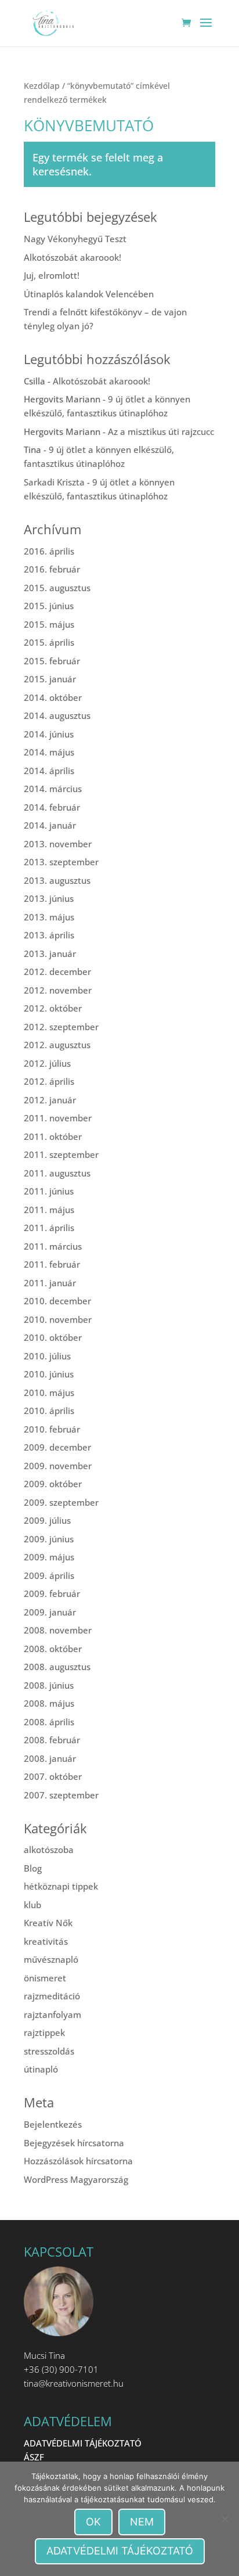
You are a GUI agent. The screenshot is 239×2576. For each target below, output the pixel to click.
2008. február (52, 1740)
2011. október (53, 1136)
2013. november (58, 844)
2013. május (49, 917)
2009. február (52, 1593)
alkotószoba (49, 1850)
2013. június (49, 898)
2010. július (47, 1356)
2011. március (53, 1246)
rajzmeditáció (52, 1996)
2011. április (49, 1228)
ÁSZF (34, 2457)
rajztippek (44, 2032)
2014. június (49, 734)
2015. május (49, 624)
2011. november (58, 1118)
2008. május (49, 1703)
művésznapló (51, 1959)
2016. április (49, 551)
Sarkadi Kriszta (54, 482)
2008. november (58, 1630)
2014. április (49, 771)
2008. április (49, 1722)
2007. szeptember (61, 1795)
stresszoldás (49, 2051)
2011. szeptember (61, 1154)
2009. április (49, 1575)
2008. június (49, 1685)
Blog (33, 1868)
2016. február (52, 569)
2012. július (47, 1063)
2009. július (47, 1520)
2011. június (49, 1191)
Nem (142, 2522)
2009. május (49, 1557)
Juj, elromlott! (52, 275)
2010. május (49, 1393)
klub (32, 1905)
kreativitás (46, 1941)
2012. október (53, 1008)
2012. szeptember (61, 1027)
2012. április (49, 1081)
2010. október (53, 1337)
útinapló (41, 2069)
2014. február (52, 807)
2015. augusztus (57, 588)
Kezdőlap (42, 86)
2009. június (49, 1539)
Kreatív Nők (48, 1923)
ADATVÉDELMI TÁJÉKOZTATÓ (83, 2443)
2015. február (52, 661)
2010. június (49, 1374)
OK (93, 2522)
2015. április (49, 642)
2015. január (50, 679)
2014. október (53, 697)
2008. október (53, 1649)
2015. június (49, 606)
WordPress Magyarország (76, 2179)
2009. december (57, 1447)
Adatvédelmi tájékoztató (120, 2551)
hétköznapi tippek (61, 1886)
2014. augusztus (57, 715)
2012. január (50, 1100)
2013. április (49, 935)
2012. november (58, 990)
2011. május (49, 1210)
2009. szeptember (61, 1502)
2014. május (49, 752)
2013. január (50, 954)
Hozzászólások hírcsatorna (78, 2161)
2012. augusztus (57, 1045)
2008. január (50, 1758)
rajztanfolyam (52, 2014)
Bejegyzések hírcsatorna (74, 2143)
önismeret (45, 1978)
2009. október (53, 1484)
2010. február (52, 1429)
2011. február (52, 1264)
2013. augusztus (57, 880)
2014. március (53, 789)
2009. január (50, 1612)
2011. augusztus (57, 1173)
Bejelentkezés (53, 2124)
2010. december (57, 1301)
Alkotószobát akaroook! (73, 257)
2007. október (53, 1776)
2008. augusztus (57, 1667)
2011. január (50, 1283)
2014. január (50, 825)
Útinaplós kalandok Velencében (89, 294)
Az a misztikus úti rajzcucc (161, 431)
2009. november (58, 1466)
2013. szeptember (61, 862)
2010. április (49, 1411)
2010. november (58, 1319)
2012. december (57, 972)
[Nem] (224, 2519)
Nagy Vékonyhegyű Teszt (75, 239)
